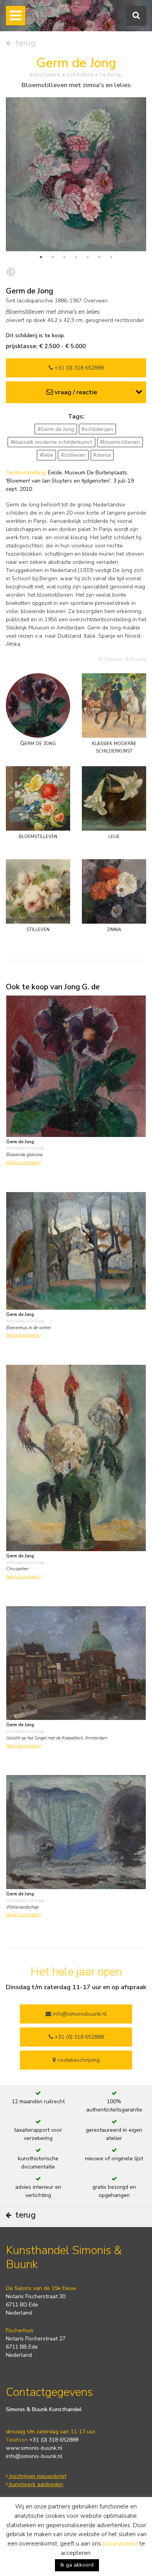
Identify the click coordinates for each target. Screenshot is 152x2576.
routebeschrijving (78, 2060)
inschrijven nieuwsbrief (37, 2476)
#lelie (47, 455)
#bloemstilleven (120, 442)
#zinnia (102, 455)
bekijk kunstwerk (23, 1163)
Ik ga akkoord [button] (77, 2565)
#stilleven (73, 455)
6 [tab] (99, 257)
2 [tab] (53, 257)
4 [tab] (76, 257)
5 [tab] (88, 257)
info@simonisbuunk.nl (79, 2014)
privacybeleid (120, 2544)
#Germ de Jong (56, 429)
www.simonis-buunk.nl (34, 2448)
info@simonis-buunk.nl (34, 2456)
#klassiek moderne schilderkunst (51, 442)
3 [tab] (64, 257)
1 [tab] (41, 257)
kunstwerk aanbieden (35, 2484)
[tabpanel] (76, 174)
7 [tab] (111, 257)
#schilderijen (97, 429)
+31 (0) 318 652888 (78, 368)
